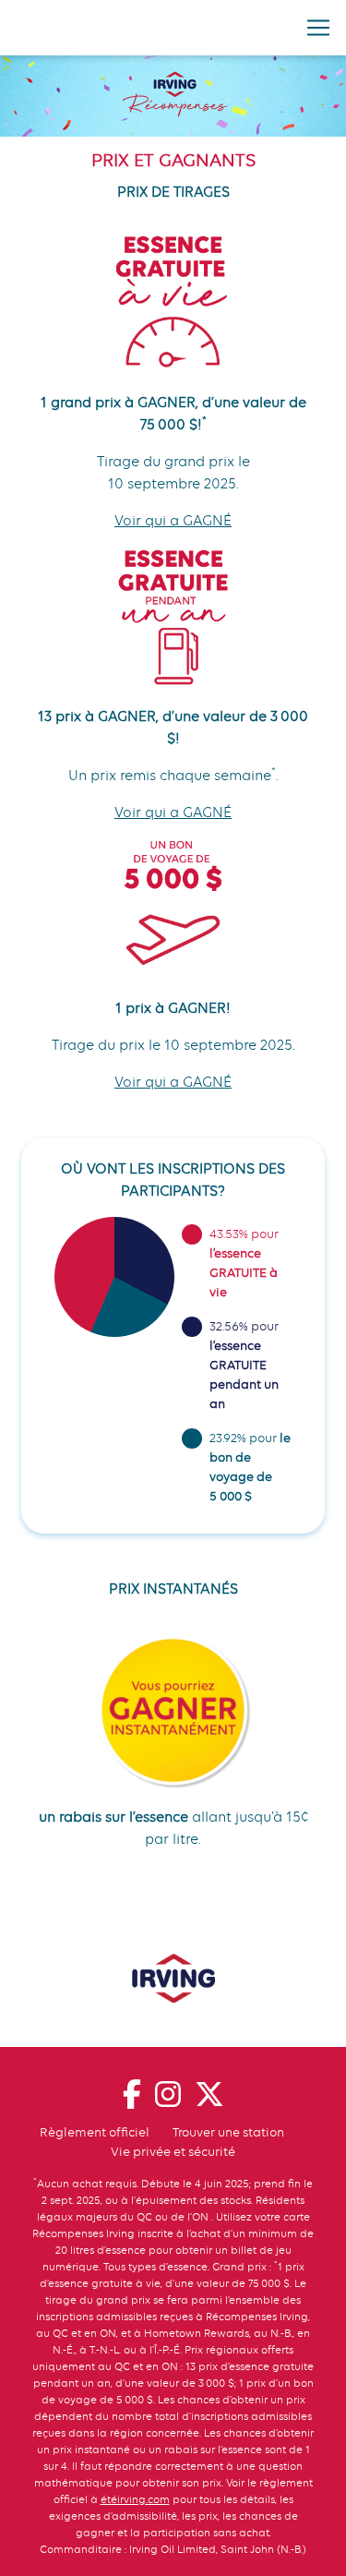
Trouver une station (228, 2132)
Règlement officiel (95, 2132)
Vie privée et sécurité (173, 2151)
